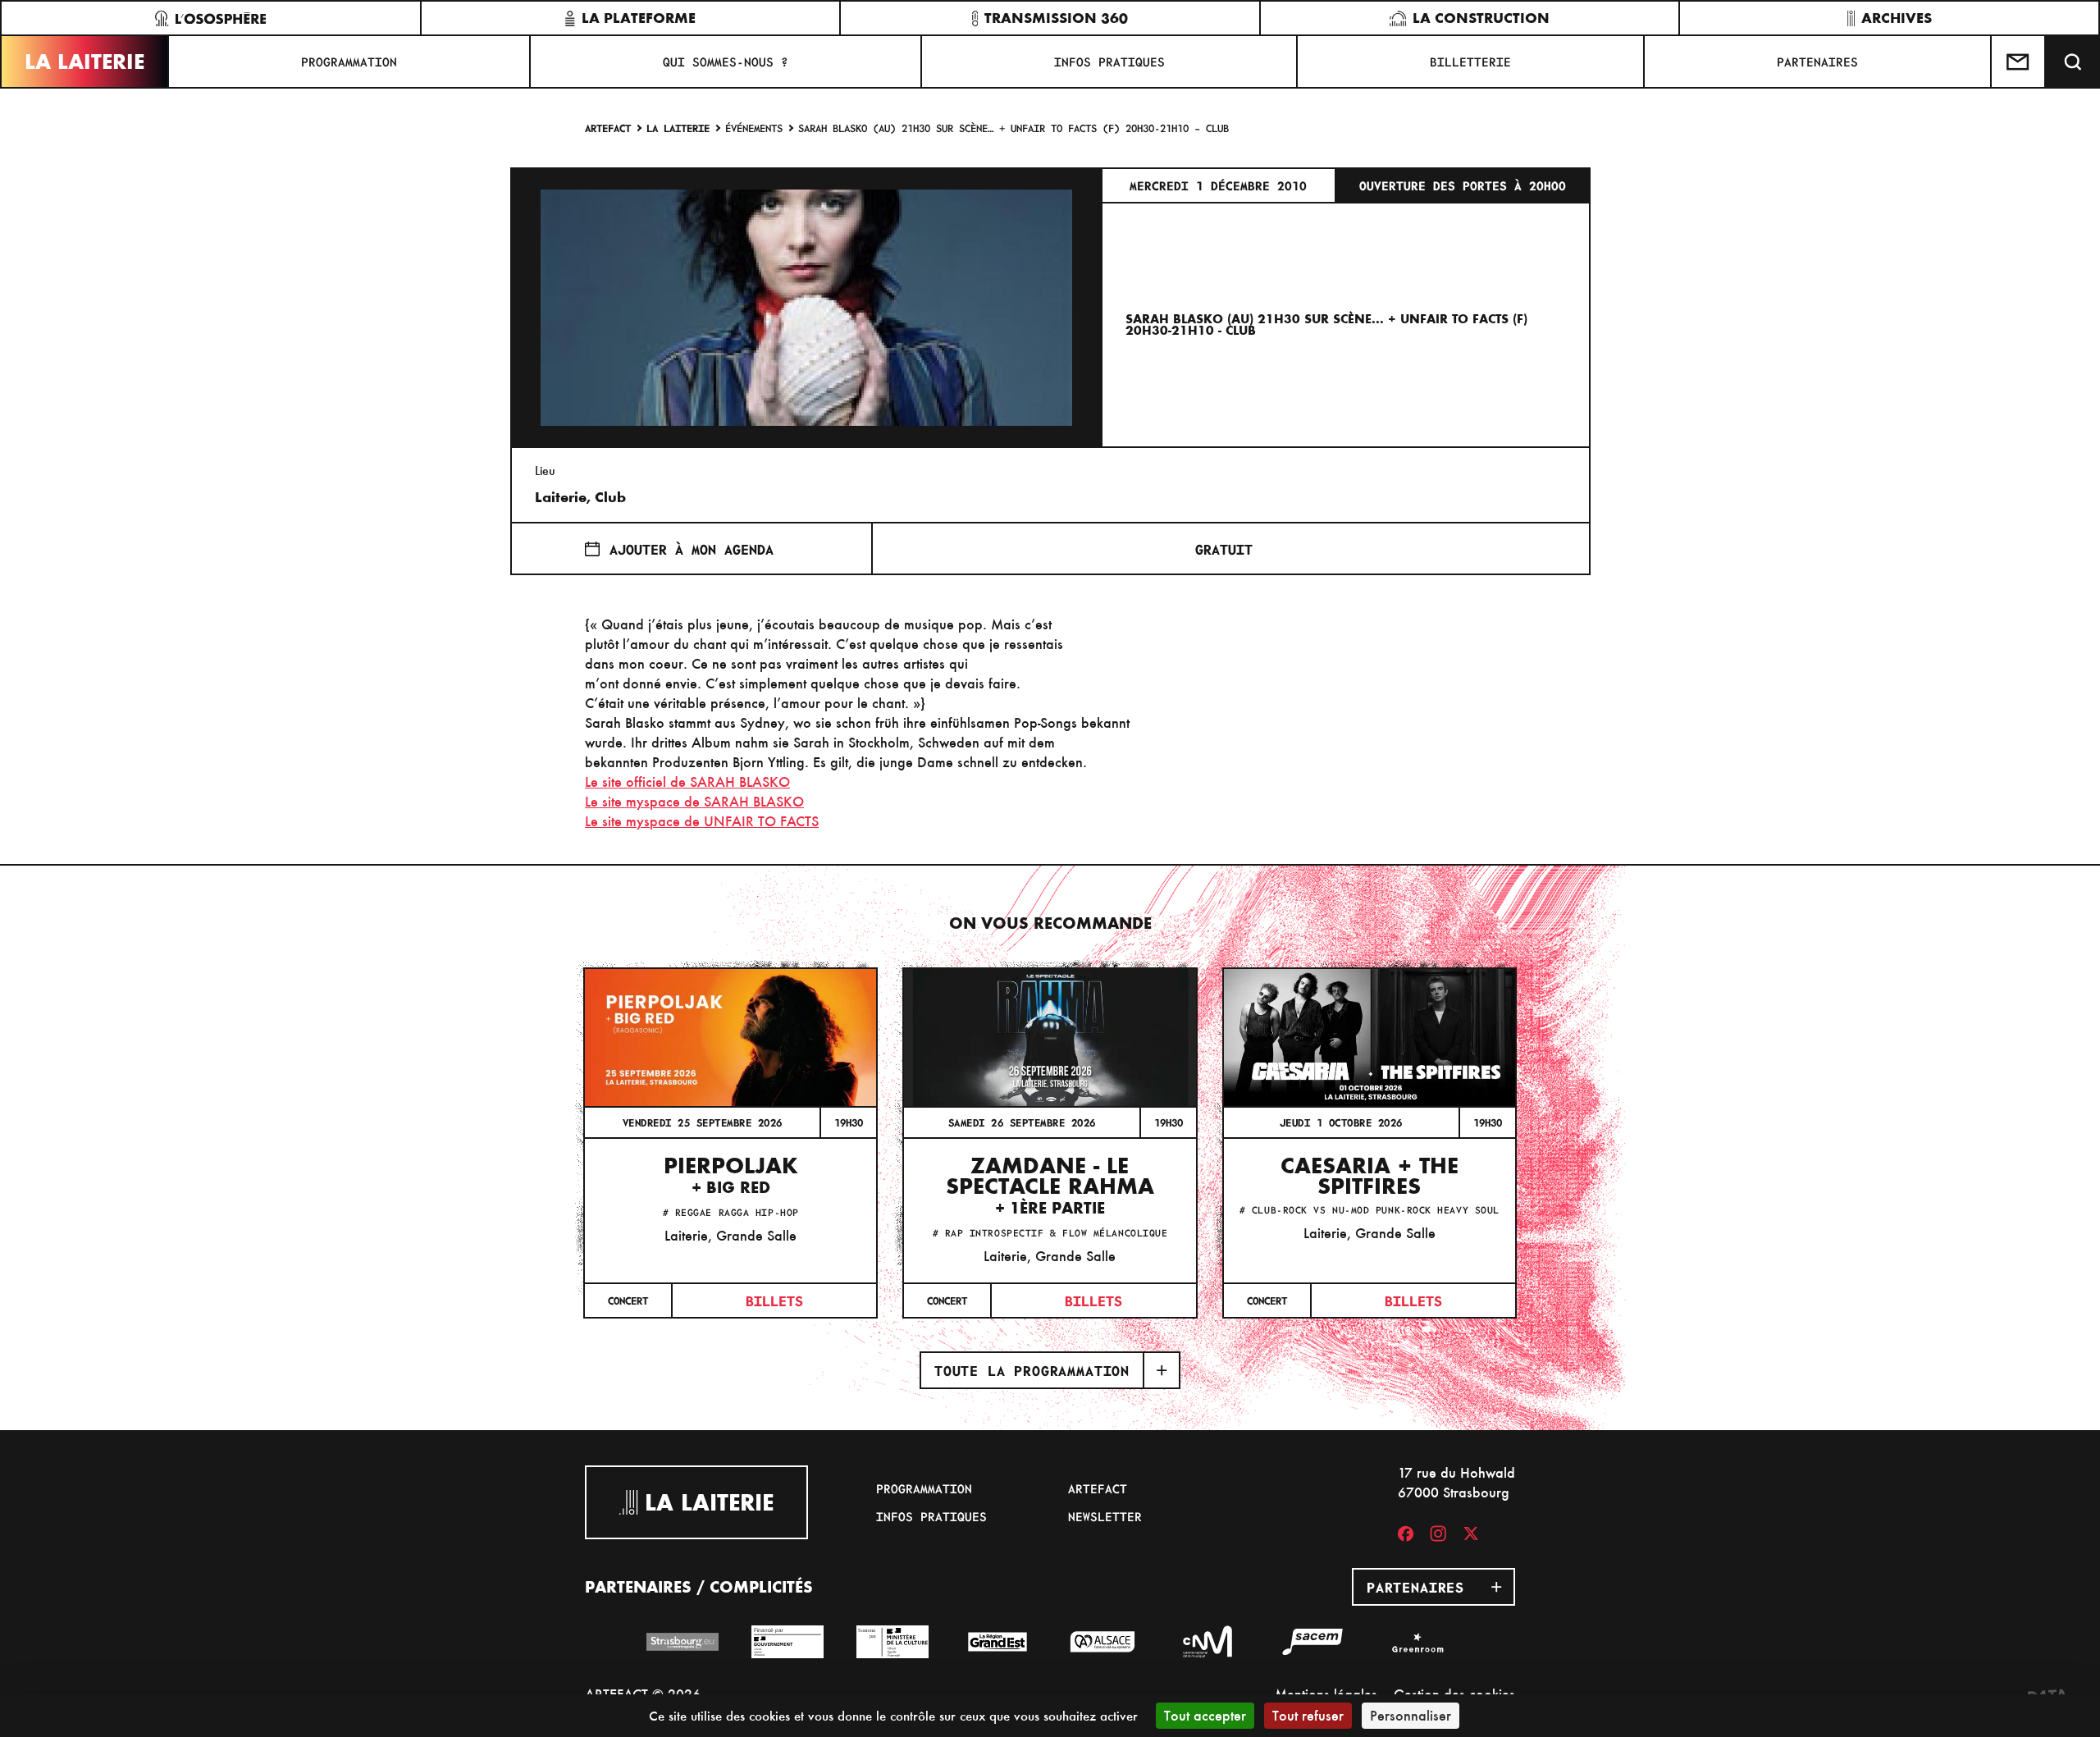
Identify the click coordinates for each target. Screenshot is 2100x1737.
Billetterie (1470, 62)
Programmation (349, 62)
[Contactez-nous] (2019, 62)
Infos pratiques (1109, 62)
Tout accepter (1205, 1715)
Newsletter (1105, 1516)
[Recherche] (2073, 62)
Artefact (608, 128)
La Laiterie (84, 62)
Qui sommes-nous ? (726, 62)
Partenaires (1817, 62)
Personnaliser (1411, 1715)
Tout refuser (1308, 1715)
